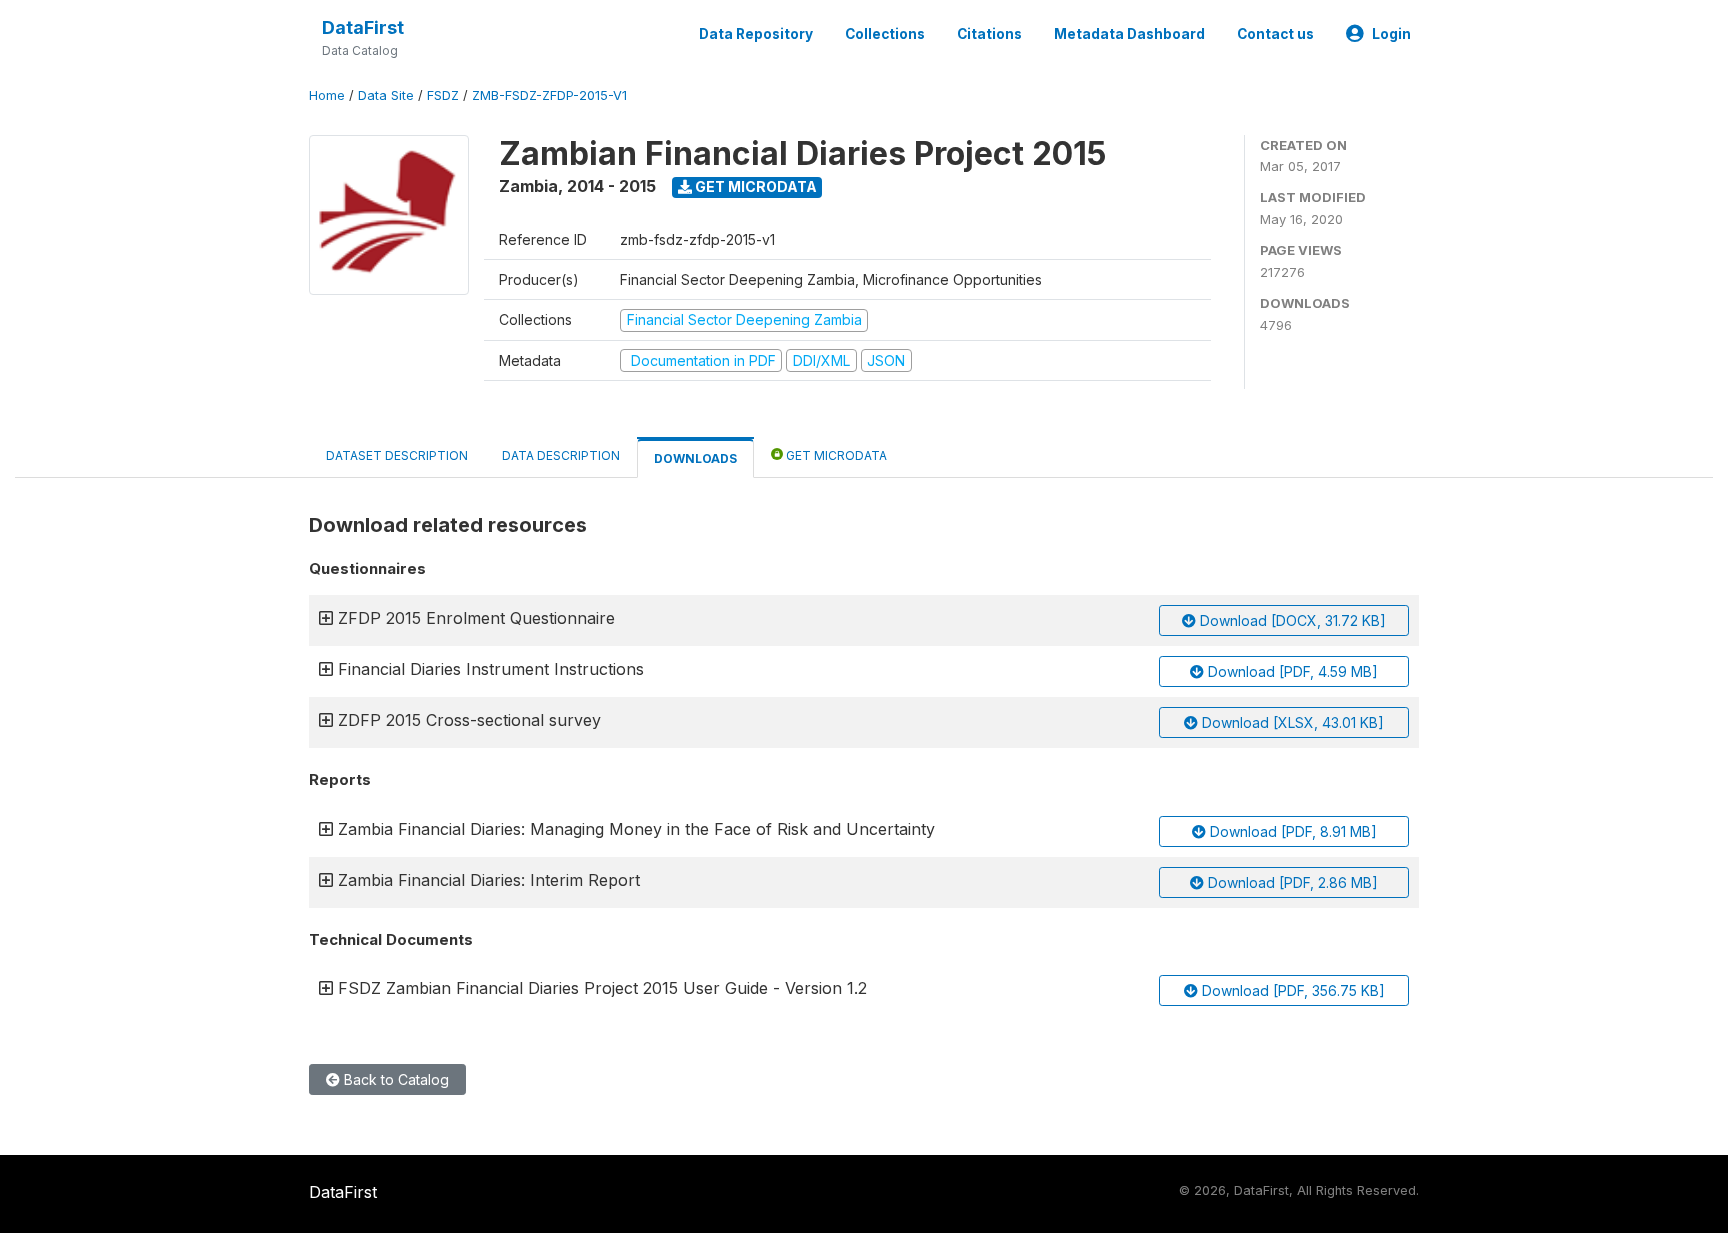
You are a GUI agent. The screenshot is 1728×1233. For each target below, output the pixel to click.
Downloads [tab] (695, 458)
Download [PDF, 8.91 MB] (1291, 831)
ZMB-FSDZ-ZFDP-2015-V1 (549, 95)
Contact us (1275, 34)
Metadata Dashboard (1129, 34)
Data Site (386, 95)
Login (1391, 34)
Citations (989, 34)
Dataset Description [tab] (397, 455)
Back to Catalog (394, 1079)
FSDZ (443, 95)
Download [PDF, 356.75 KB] (1291, 990)
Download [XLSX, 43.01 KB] (1291, 722)
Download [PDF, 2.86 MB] (1291, 882)
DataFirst (363, 27)
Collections (885, 34)
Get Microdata (754, 186)
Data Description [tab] (561, 455)
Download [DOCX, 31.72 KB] (1291, 620)
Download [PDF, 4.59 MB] (1291, 671)
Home (327, 95)
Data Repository (756, 34)
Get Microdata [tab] (835, 455)
